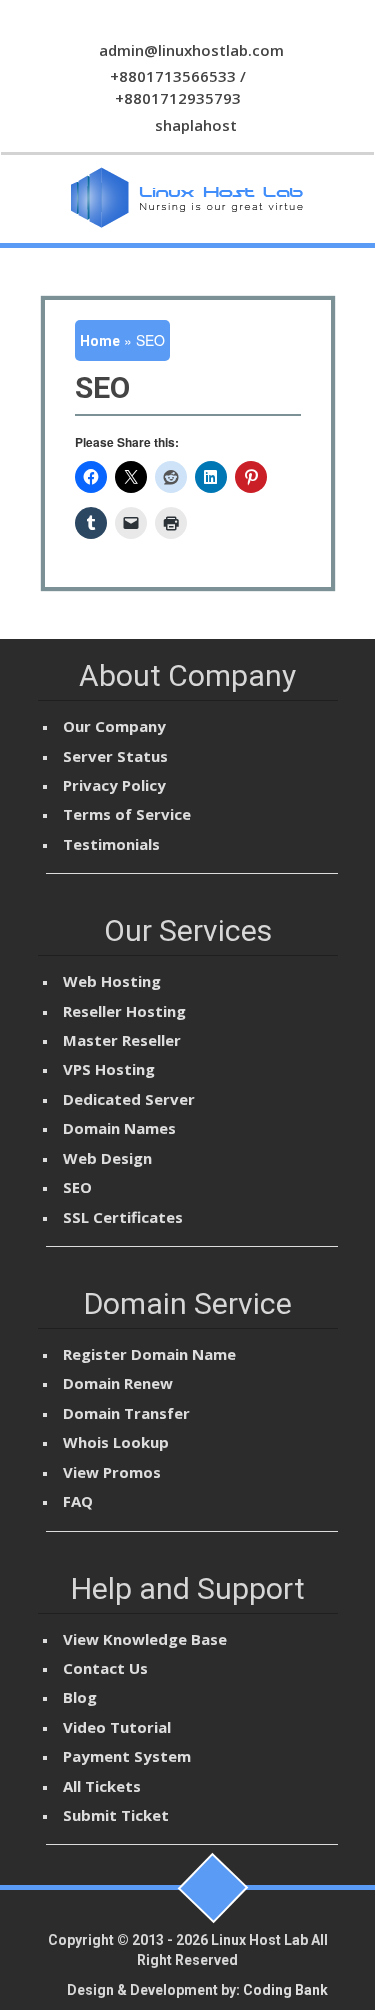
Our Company (114, 726)
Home (100, 341)
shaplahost (194, 125)
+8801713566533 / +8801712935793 (178, 86)
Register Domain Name (149, 1354)
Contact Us (105, 1668)
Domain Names (119, 1128)
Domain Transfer (126, 1413)
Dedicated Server (129, 1099)
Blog (80, 1697)
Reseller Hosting (124, 1011)
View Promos (112, 1472)
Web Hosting (112, 981)
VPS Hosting (109, 1069)
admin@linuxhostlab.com (189, 50)
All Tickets (102, 1786)
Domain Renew (118, 1383)
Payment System (127, 1756)
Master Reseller (122, 1040)
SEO (77, 1187)
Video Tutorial (117, 1727)
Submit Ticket (116, 1815)
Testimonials (111, 844)
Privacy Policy (114, 785)
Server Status (115, 756)
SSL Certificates (123, 1217)
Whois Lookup (116, 1442)
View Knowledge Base (145, 1639)
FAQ (78, 1501)
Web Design (107, 1158)
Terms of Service (127, 814)
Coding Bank (285, 1990)
